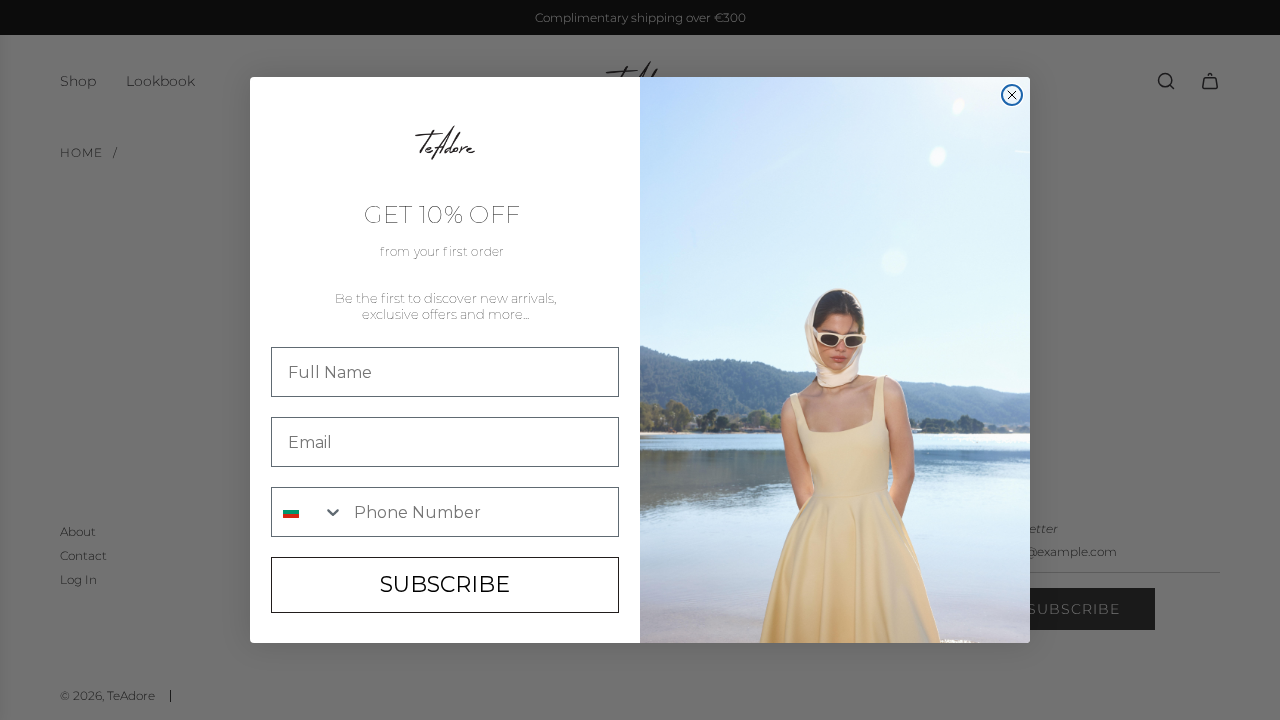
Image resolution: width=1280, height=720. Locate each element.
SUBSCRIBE (445, 584)
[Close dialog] (1012, 95)
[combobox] (308, 512)
